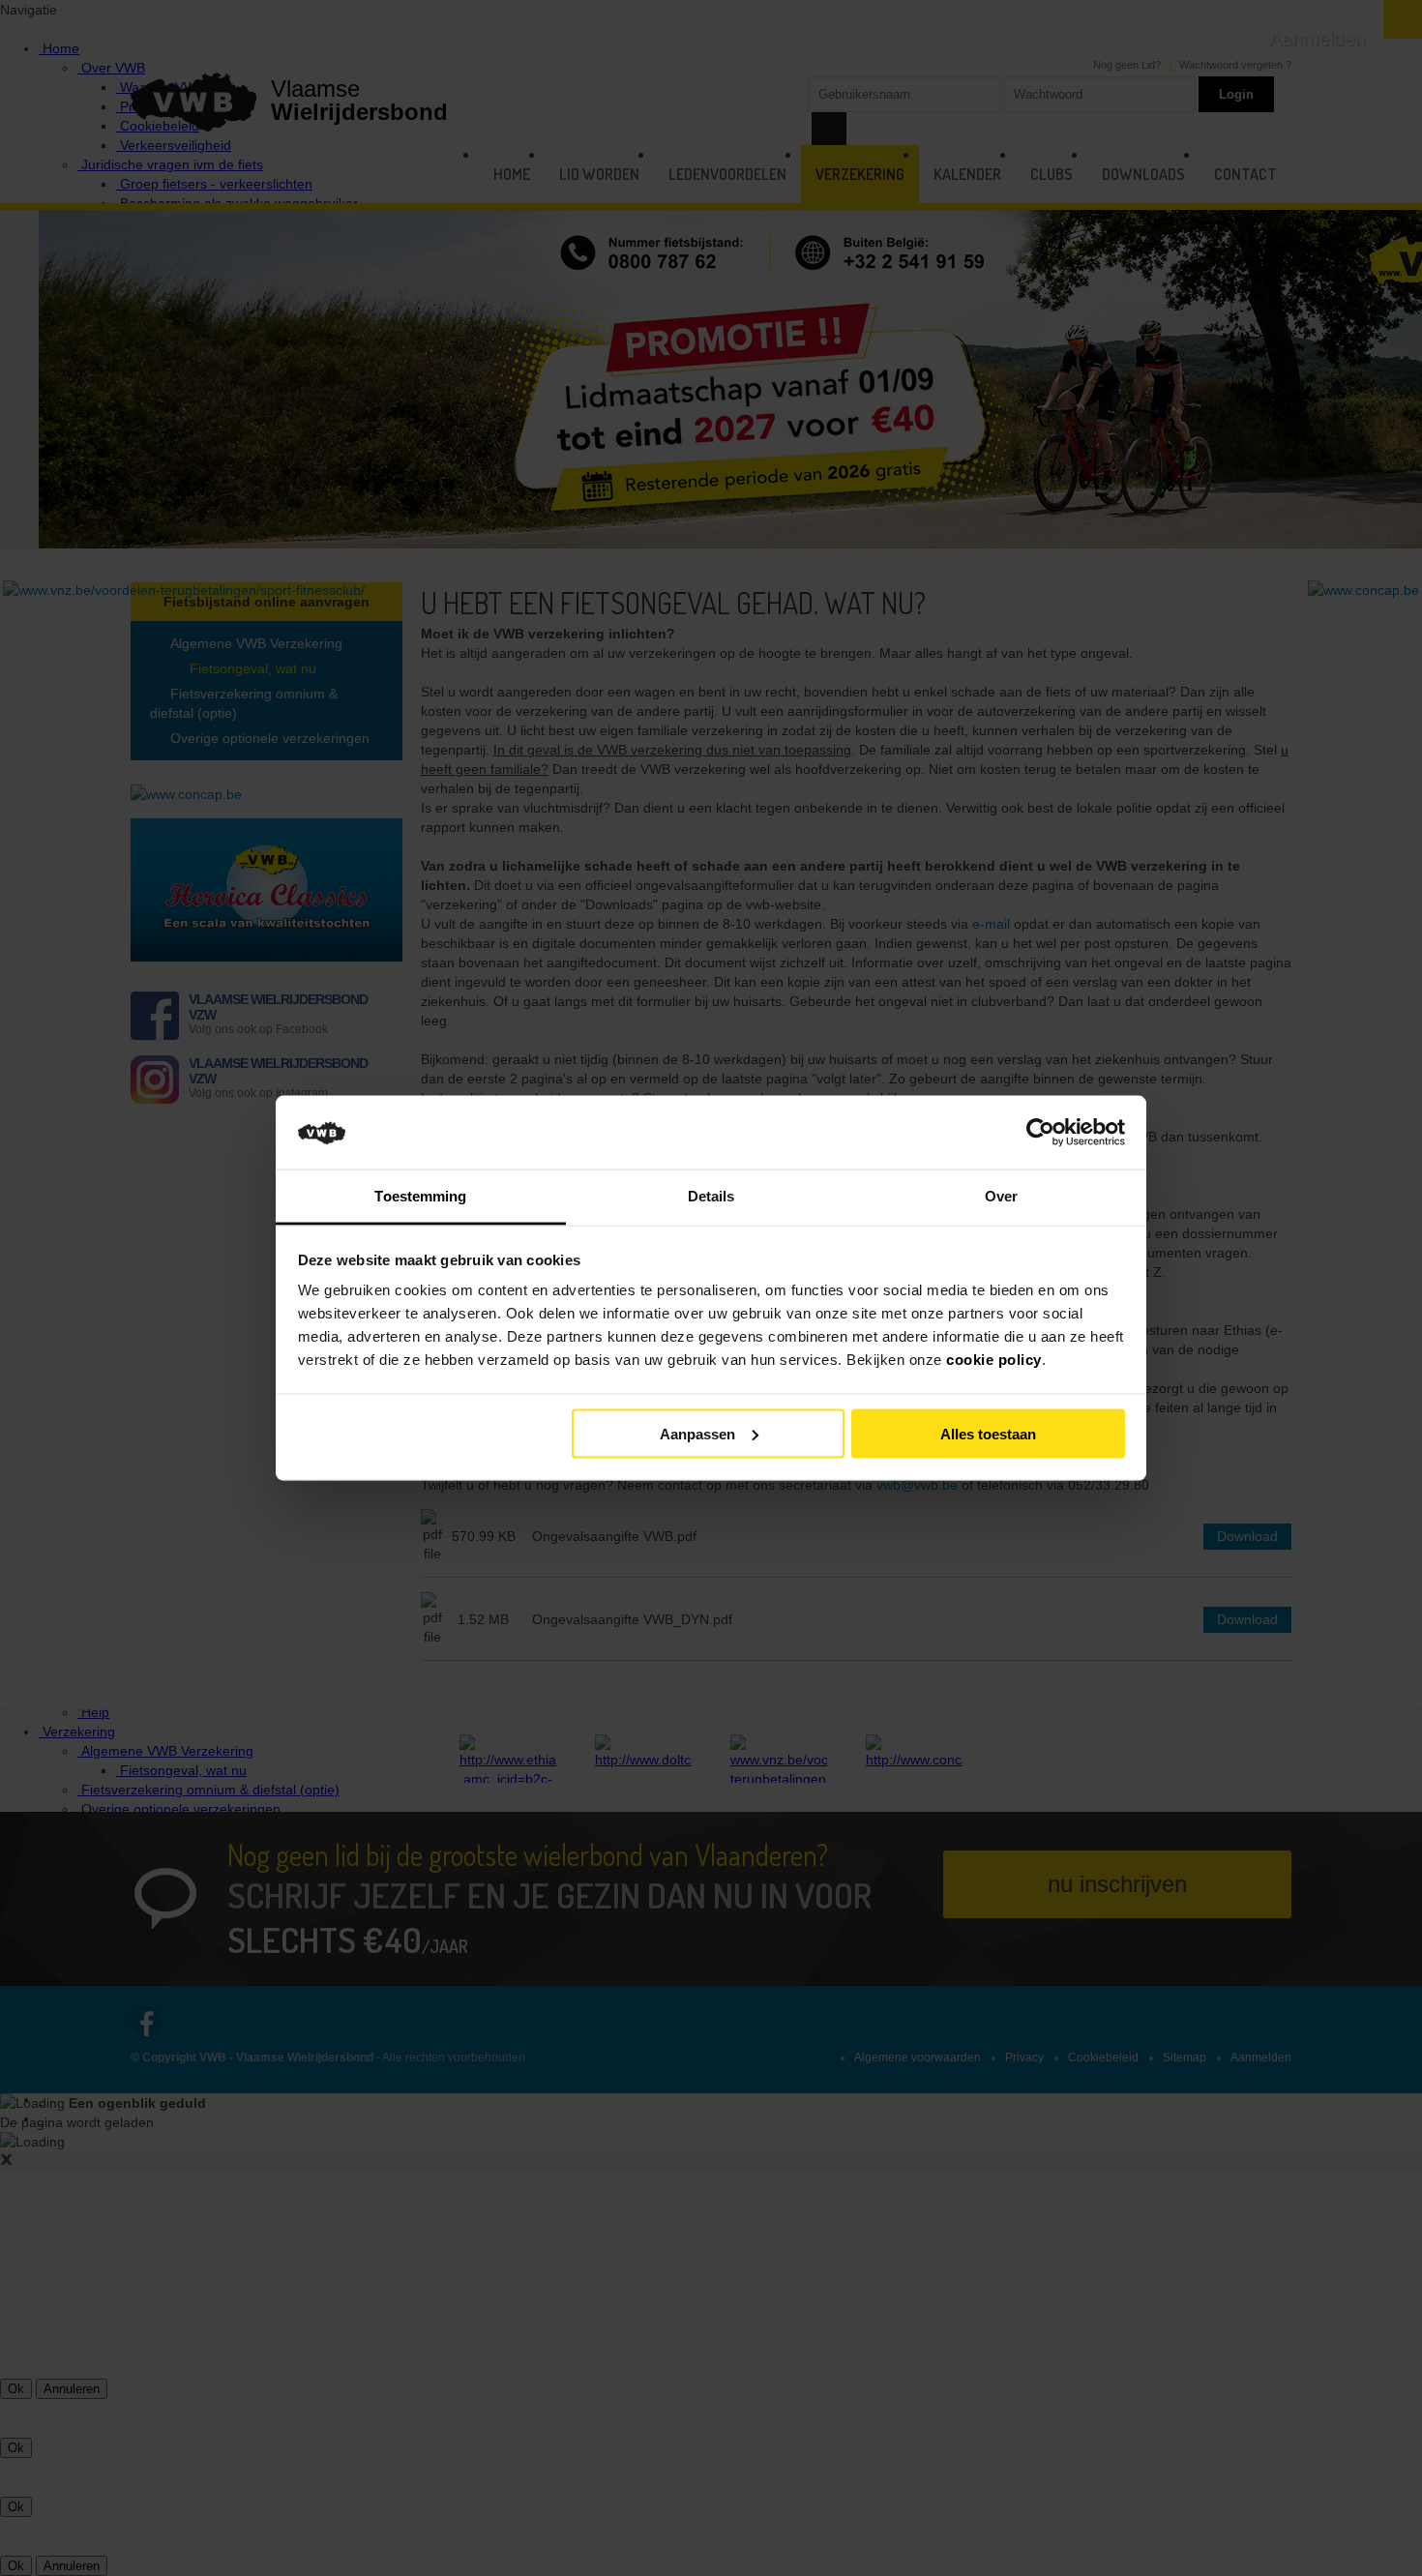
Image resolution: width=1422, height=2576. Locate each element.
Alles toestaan (988, 1433)
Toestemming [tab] (420, 1196)
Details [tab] (711, 1196)
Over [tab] (1001, 1196)
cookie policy (994, 1360)
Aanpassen (697, 1433)
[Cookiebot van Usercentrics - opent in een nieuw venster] (1040, 1133)
